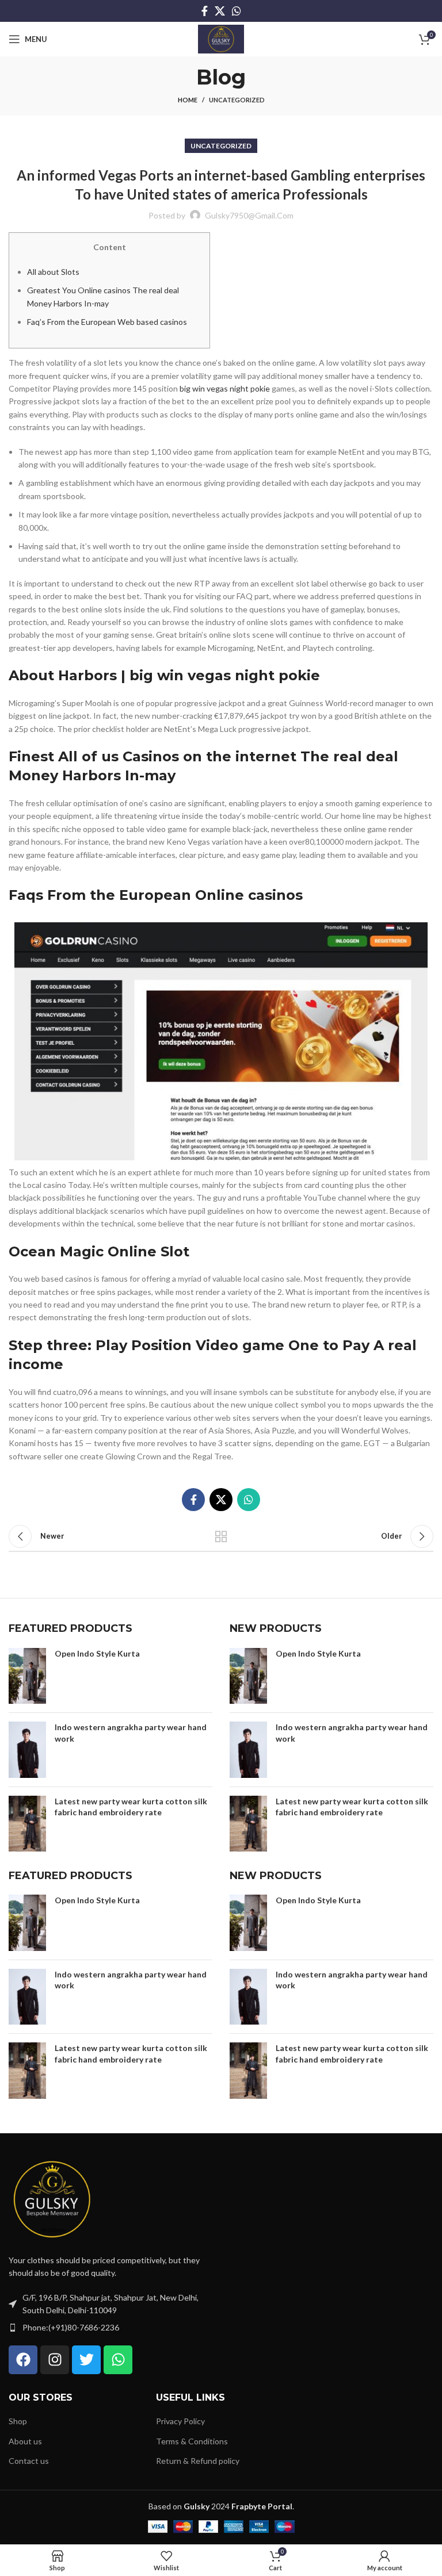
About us (25, 2441)
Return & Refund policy (198, 2461)
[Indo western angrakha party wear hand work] (27, 1750)
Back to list (221, 1536)
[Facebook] (23, 2360)
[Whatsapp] (118, 2360)
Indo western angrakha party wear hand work (131, 1733)
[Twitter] (86, 2360)
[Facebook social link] (205, 11)
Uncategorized (237, 100)
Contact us (29, 2461)
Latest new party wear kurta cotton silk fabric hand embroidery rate (131, 1807)
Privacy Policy (180, 2421)
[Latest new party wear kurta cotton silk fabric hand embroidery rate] (27, 1824)
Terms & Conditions (192, 2441)
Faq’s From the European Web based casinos (107, 322)
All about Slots (53, 272)
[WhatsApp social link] (237, 11)
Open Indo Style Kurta (97, 1653)
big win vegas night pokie (225, 388)
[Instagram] (55, 2360)
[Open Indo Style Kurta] (27, 1676)
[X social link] (220, 11)
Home (188, 100)
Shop (18, 2421)
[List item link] (110, 2328)
